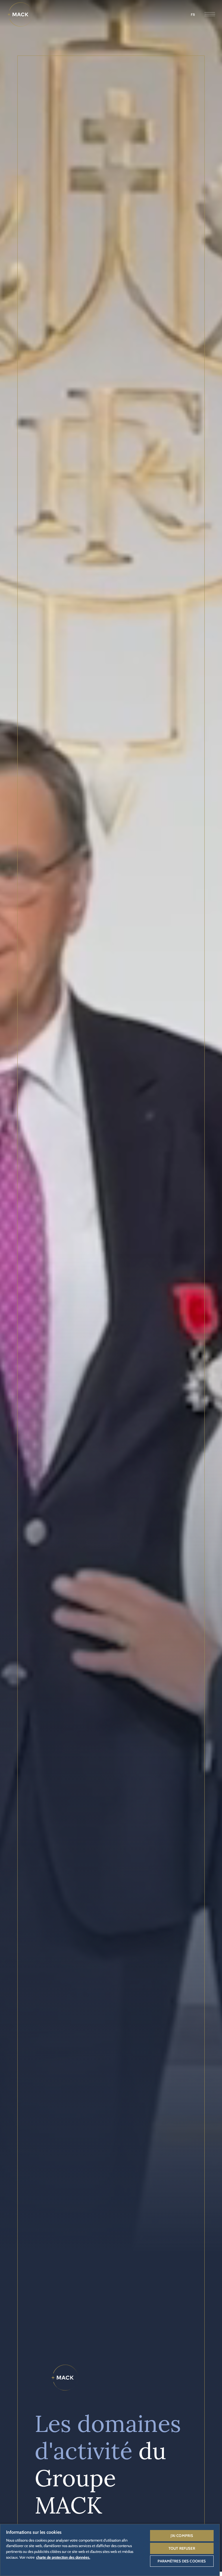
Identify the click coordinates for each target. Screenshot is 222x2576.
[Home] (20, 14)
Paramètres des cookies (182, 2561)
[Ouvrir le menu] (210, 15)
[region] (110, 2550)
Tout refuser (182, 2548)
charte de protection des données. (63, 2557)
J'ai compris (182, 2536)
